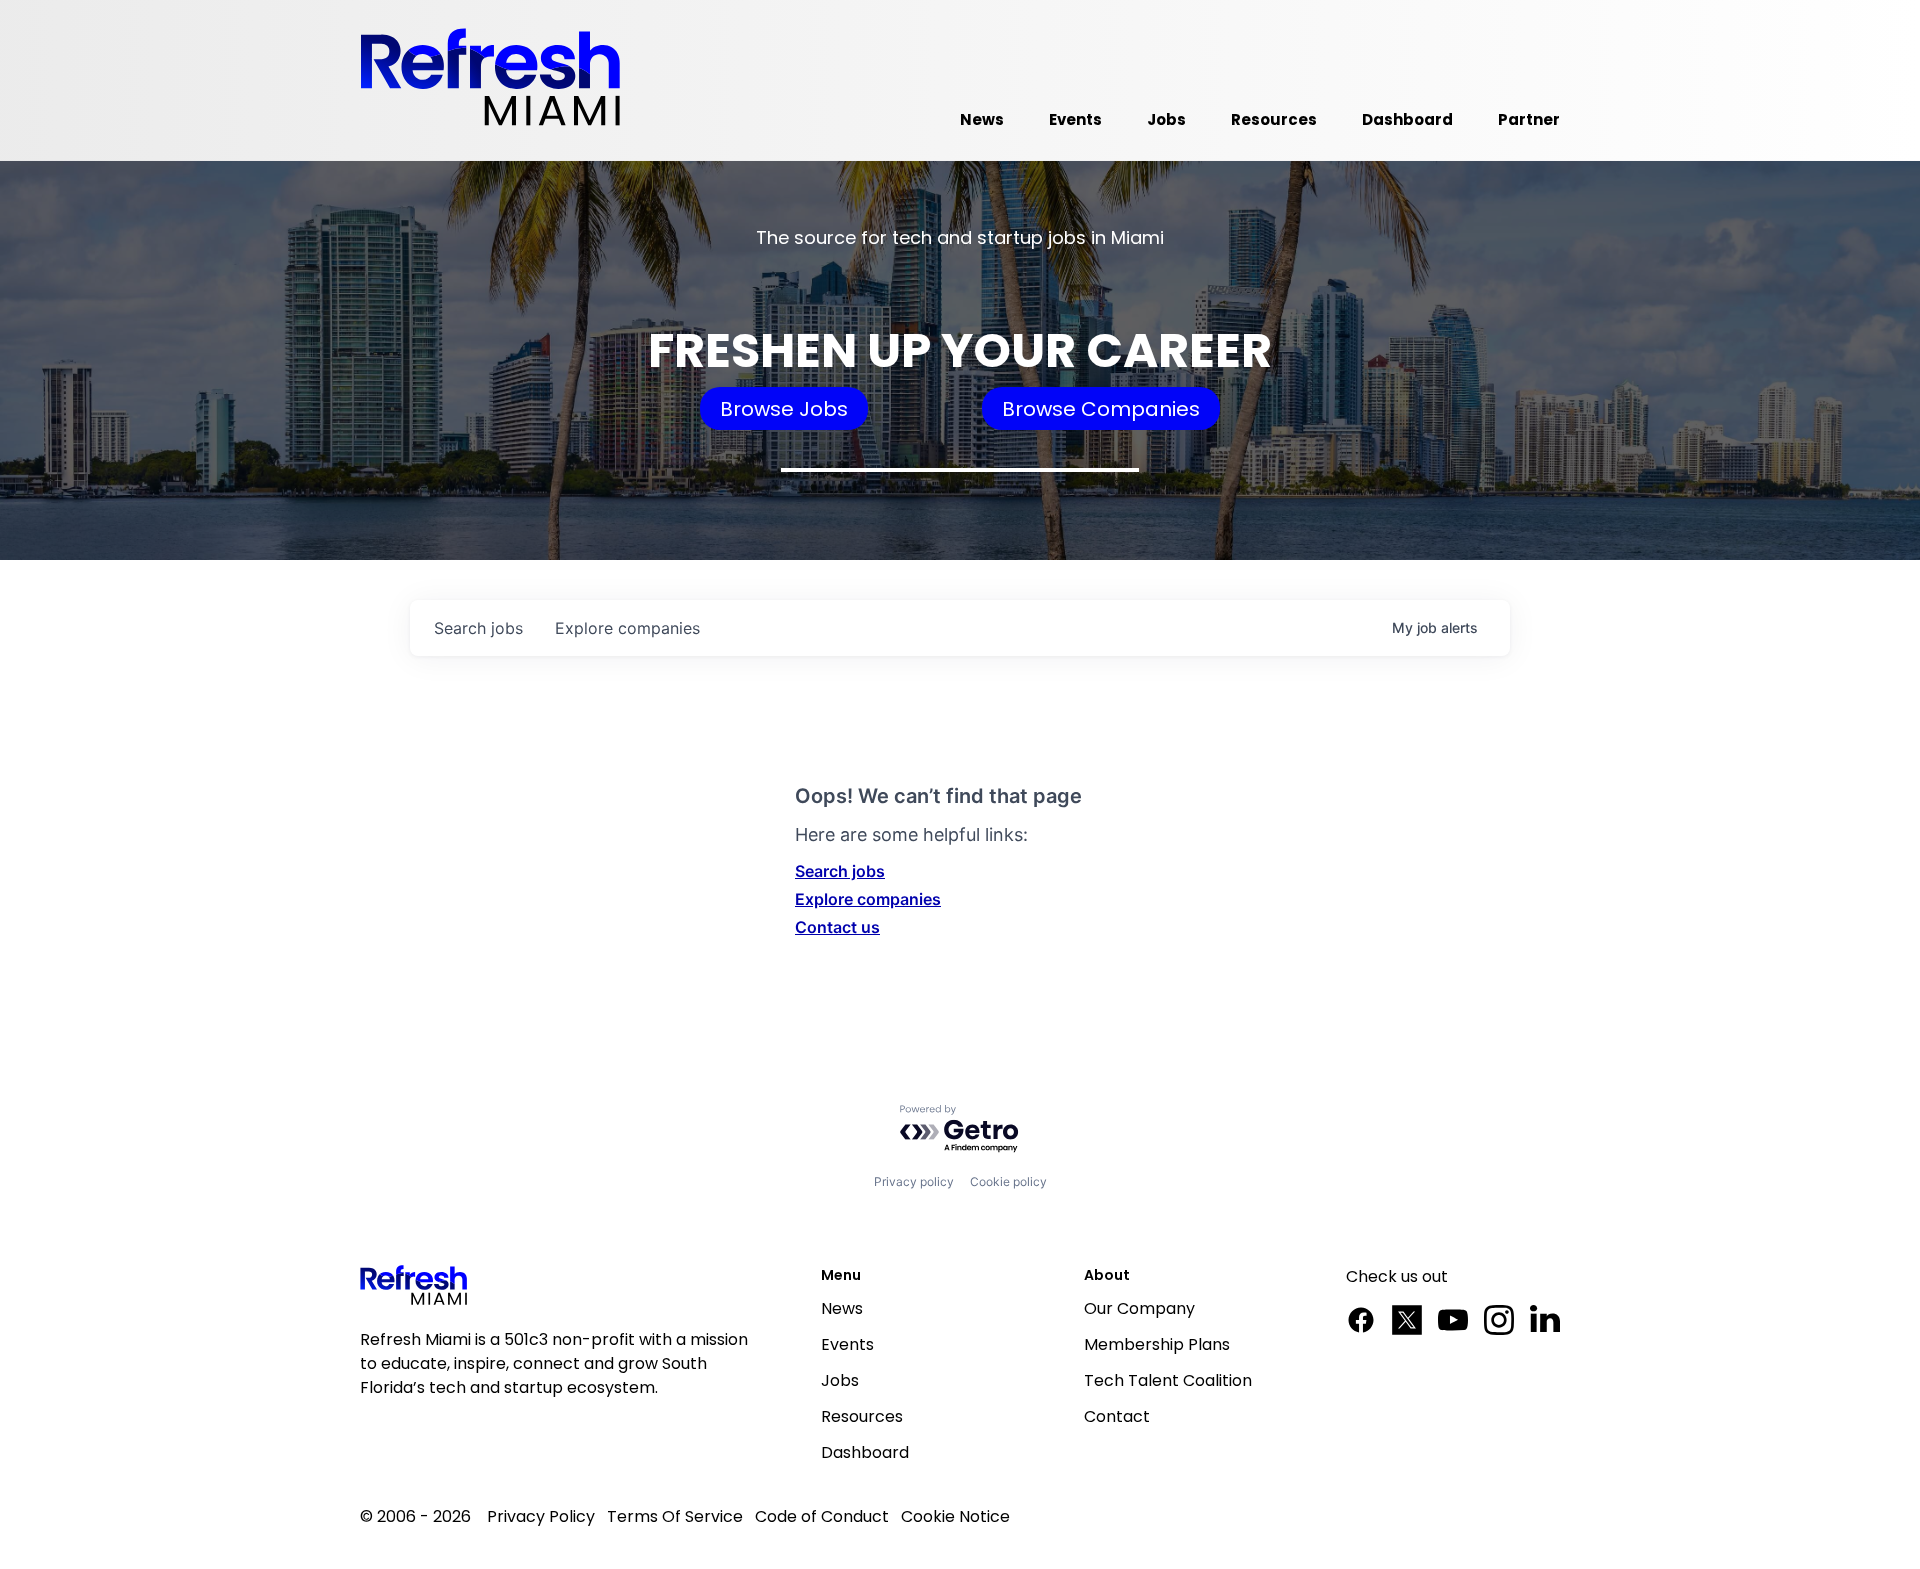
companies (627, 628)
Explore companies (868, 899)
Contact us (837, 927)
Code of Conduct (822, 1516)
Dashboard (865, 1452)
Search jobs (840, 871)
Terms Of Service (675, 1516)
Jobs (840, 1380)
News (842, 1308)
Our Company (1139, 1308)
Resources (862, 1416)
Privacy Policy (541, 1516)
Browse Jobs (784, 409)
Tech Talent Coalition (1168, 1380)
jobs (478, 628)
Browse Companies (1101, 409)
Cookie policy (1008, 1181)
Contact (1117, 1416)
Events (847, 1344)
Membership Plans (1157, 1344)
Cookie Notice (955, 1516)
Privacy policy (914, 1181)
